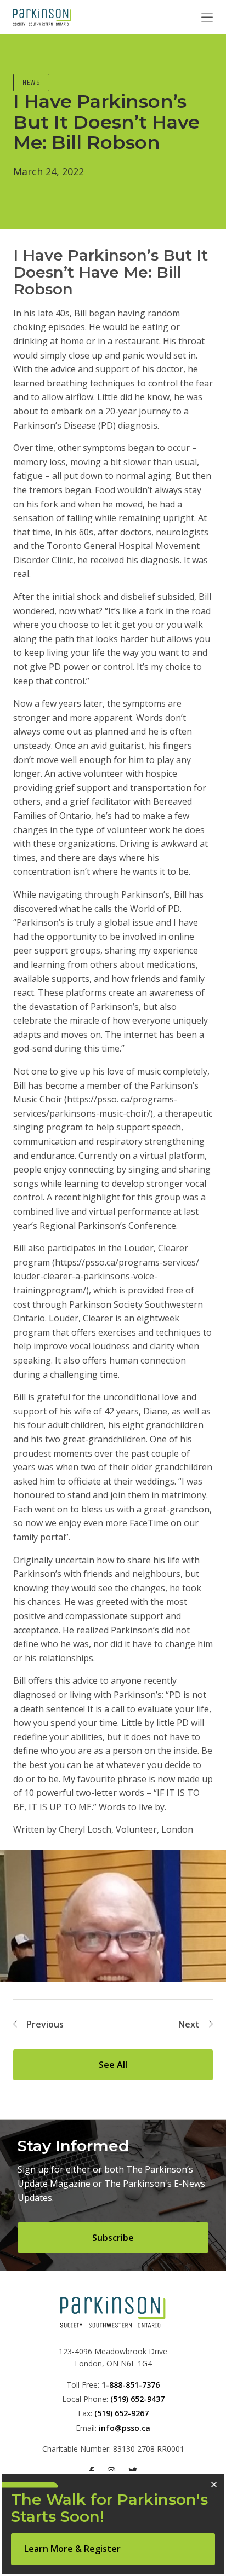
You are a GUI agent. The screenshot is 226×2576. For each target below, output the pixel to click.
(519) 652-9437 (137, 2399)
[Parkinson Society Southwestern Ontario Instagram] (111, 2471)
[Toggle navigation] (207, 18)
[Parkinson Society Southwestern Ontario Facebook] (92, 2471)
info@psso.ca (125, 2428)
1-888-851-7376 (131, 2385)
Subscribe (113, 2238)
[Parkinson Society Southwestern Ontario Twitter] (133, 2471)
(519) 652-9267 (122, 2413)
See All (113, 2065)
